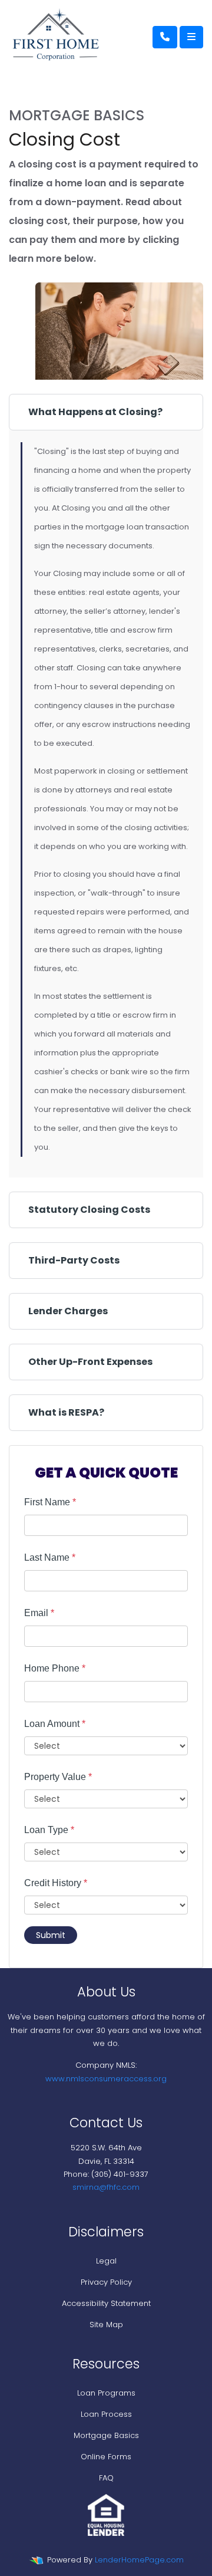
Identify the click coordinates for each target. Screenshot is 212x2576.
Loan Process (106, 2414)
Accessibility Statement (106, 2303)
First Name (50, 1502)
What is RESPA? (66, 1412)
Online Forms (106, 2457)
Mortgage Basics (106, 2435)
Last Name (50, 1557)
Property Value (58, 1777)
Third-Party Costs (74, 1260)
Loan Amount (55, 1724)
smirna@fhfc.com (106, 2187)
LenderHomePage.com (139, 2560)
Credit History (56, 1883)
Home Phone (55, 1668)
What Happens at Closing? (95, 412)
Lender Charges (68, 1311)
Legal (106, 2261)
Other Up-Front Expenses (90, 1362)
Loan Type (49, 1830)
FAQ (106, 2478)
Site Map (106, 2325)
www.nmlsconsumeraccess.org (106, 2079)
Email (39, 1613)
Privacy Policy (106, 2282)
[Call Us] (165, 37)
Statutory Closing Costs (89, 1210)
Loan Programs (106, 2393)
